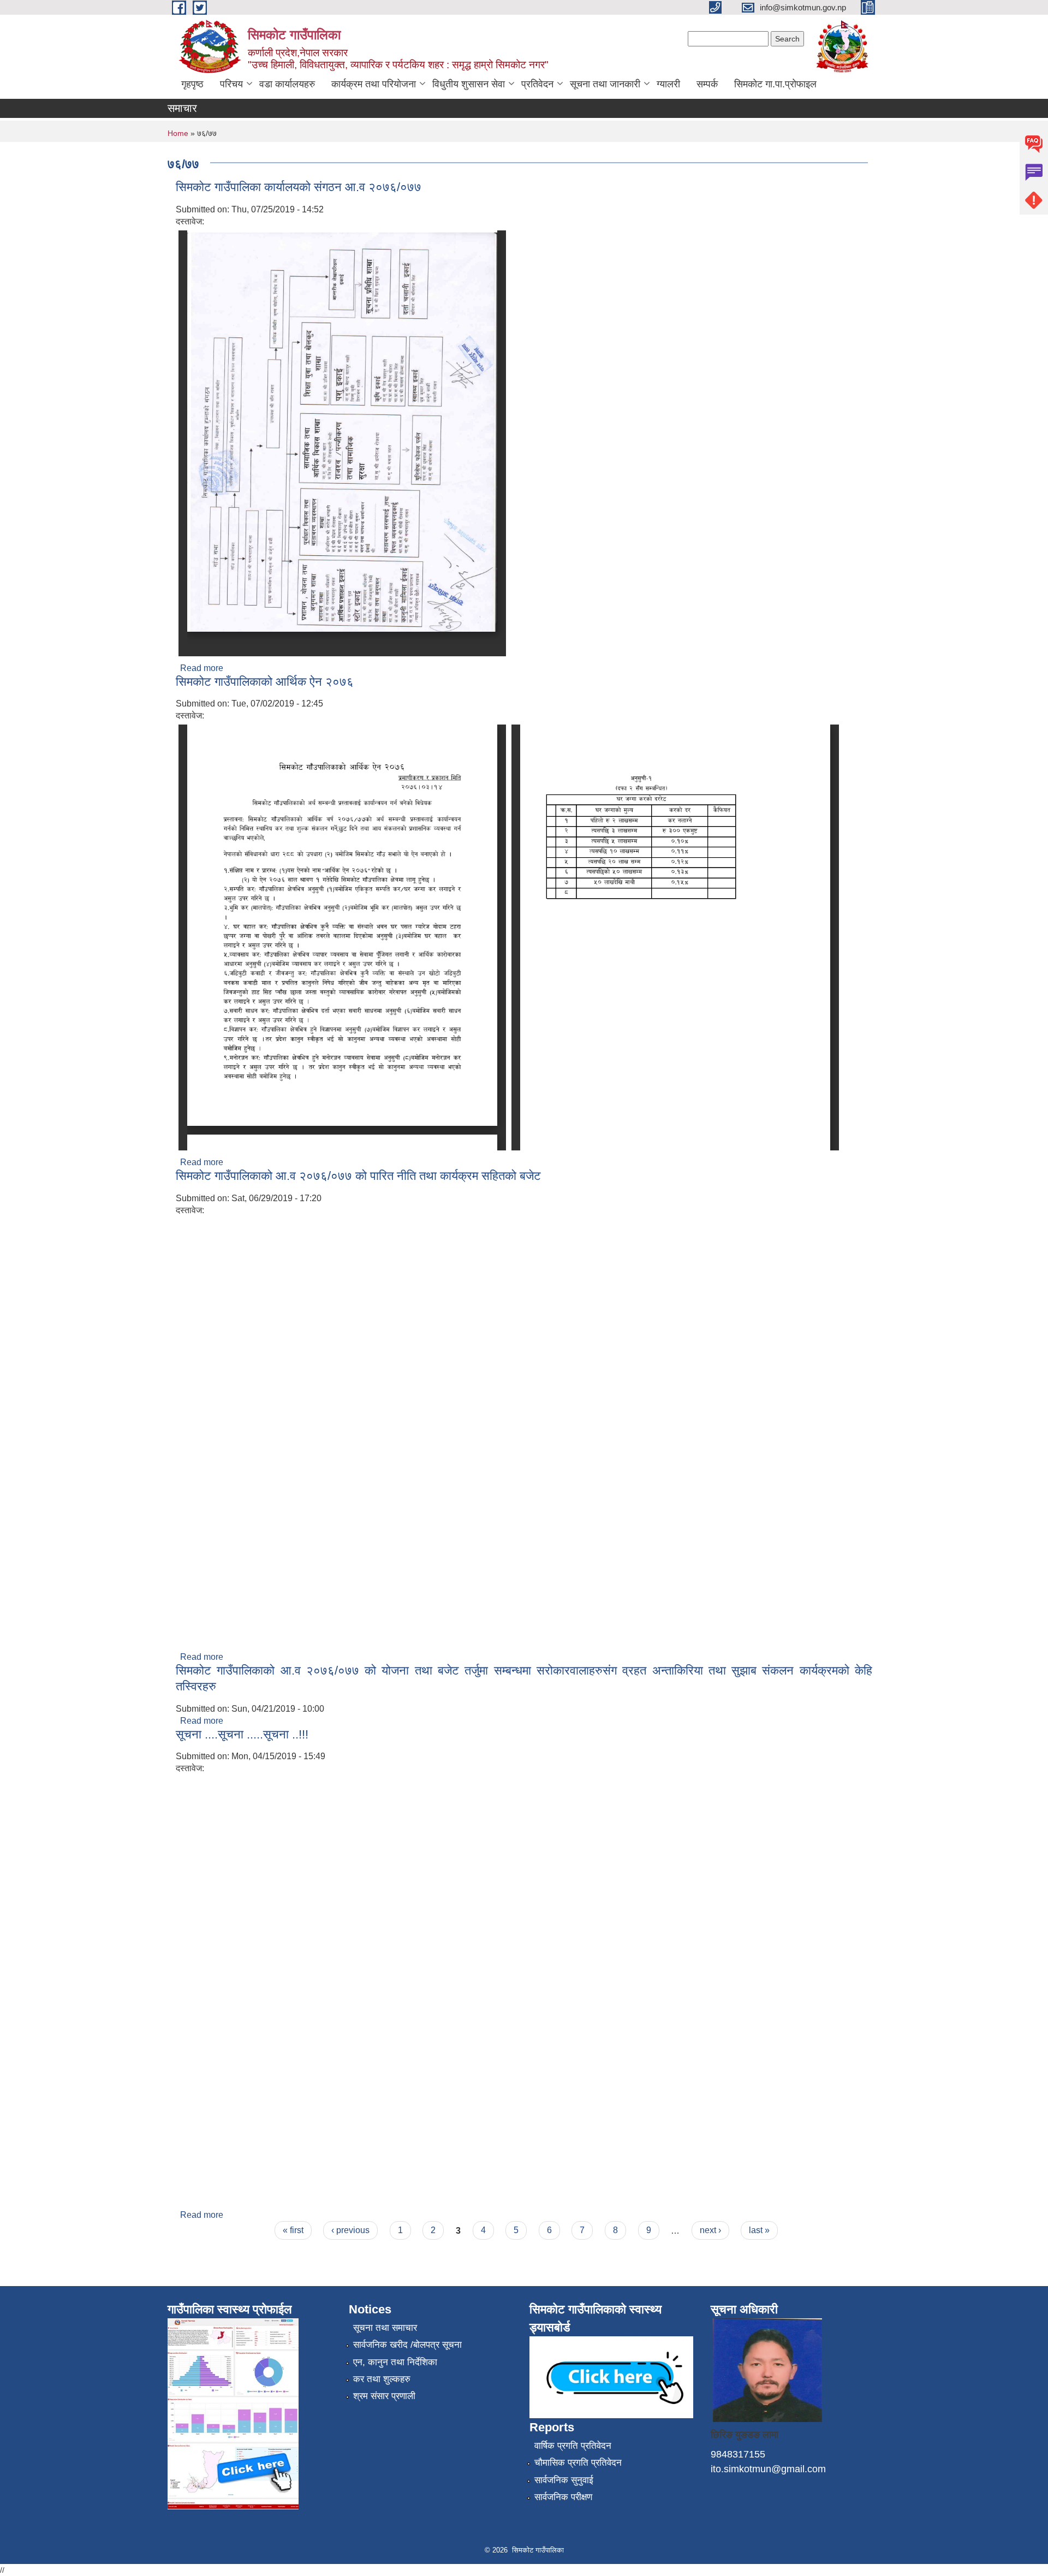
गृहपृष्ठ (192, 84)
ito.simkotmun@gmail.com (768, 2469)
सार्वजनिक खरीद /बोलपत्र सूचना (407, 2345)
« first (293, 2230)
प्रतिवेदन (537, 84)
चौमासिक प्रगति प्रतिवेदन (578, 2463)
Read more (202, 668)
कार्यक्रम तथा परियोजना (374, 84)
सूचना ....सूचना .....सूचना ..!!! (242, 1734)
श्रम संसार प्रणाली (384, 2396)
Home (178, 133)
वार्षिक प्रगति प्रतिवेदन (573, 2446)
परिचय (231, 84)
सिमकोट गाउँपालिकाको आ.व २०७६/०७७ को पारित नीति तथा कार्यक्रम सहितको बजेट (358, 1176)
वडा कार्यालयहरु (287, 84)
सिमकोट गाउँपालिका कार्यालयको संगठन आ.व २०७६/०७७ (299, 187)
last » (759, 2230)
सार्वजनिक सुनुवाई (564, 2480)
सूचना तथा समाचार (385, 2328)
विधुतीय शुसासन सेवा (469, 84)
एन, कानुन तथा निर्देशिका (395, 2362)
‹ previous (350, 2230)
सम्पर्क (707, 84)
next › (710, 2230)
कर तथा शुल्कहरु (382, 2379)
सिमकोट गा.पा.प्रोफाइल (775, 84)
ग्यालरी (668, 84)
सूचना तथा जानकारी (605, 84)
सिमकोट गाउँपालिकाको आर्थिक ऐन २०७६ (265, 682)
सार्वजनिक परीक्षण (563, 2497)
